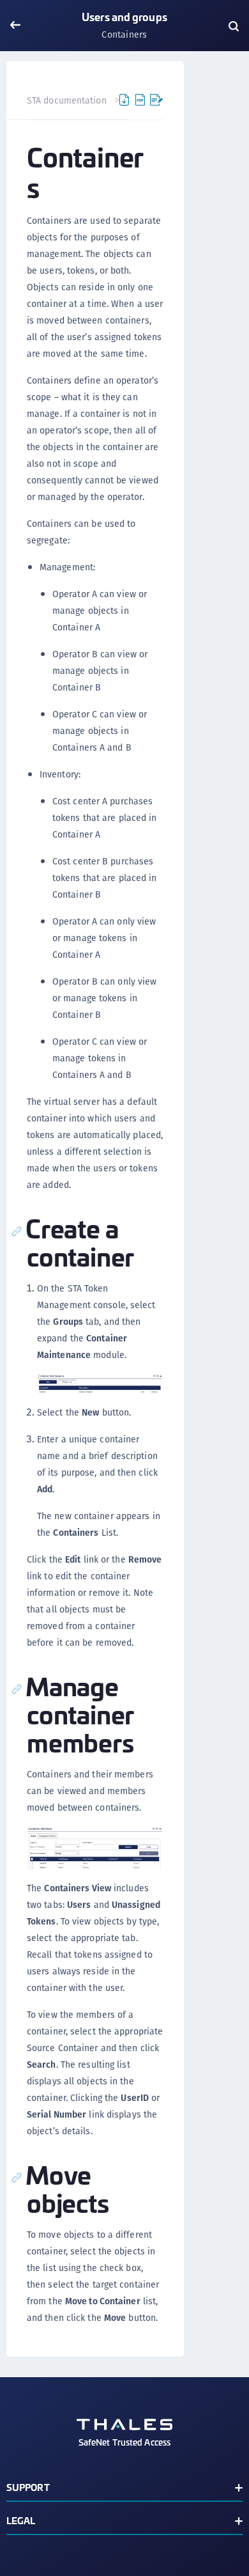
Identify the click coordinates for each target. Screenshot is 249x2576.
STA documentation (67, 100)
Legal (21, 2520)
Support (28, 2487)
